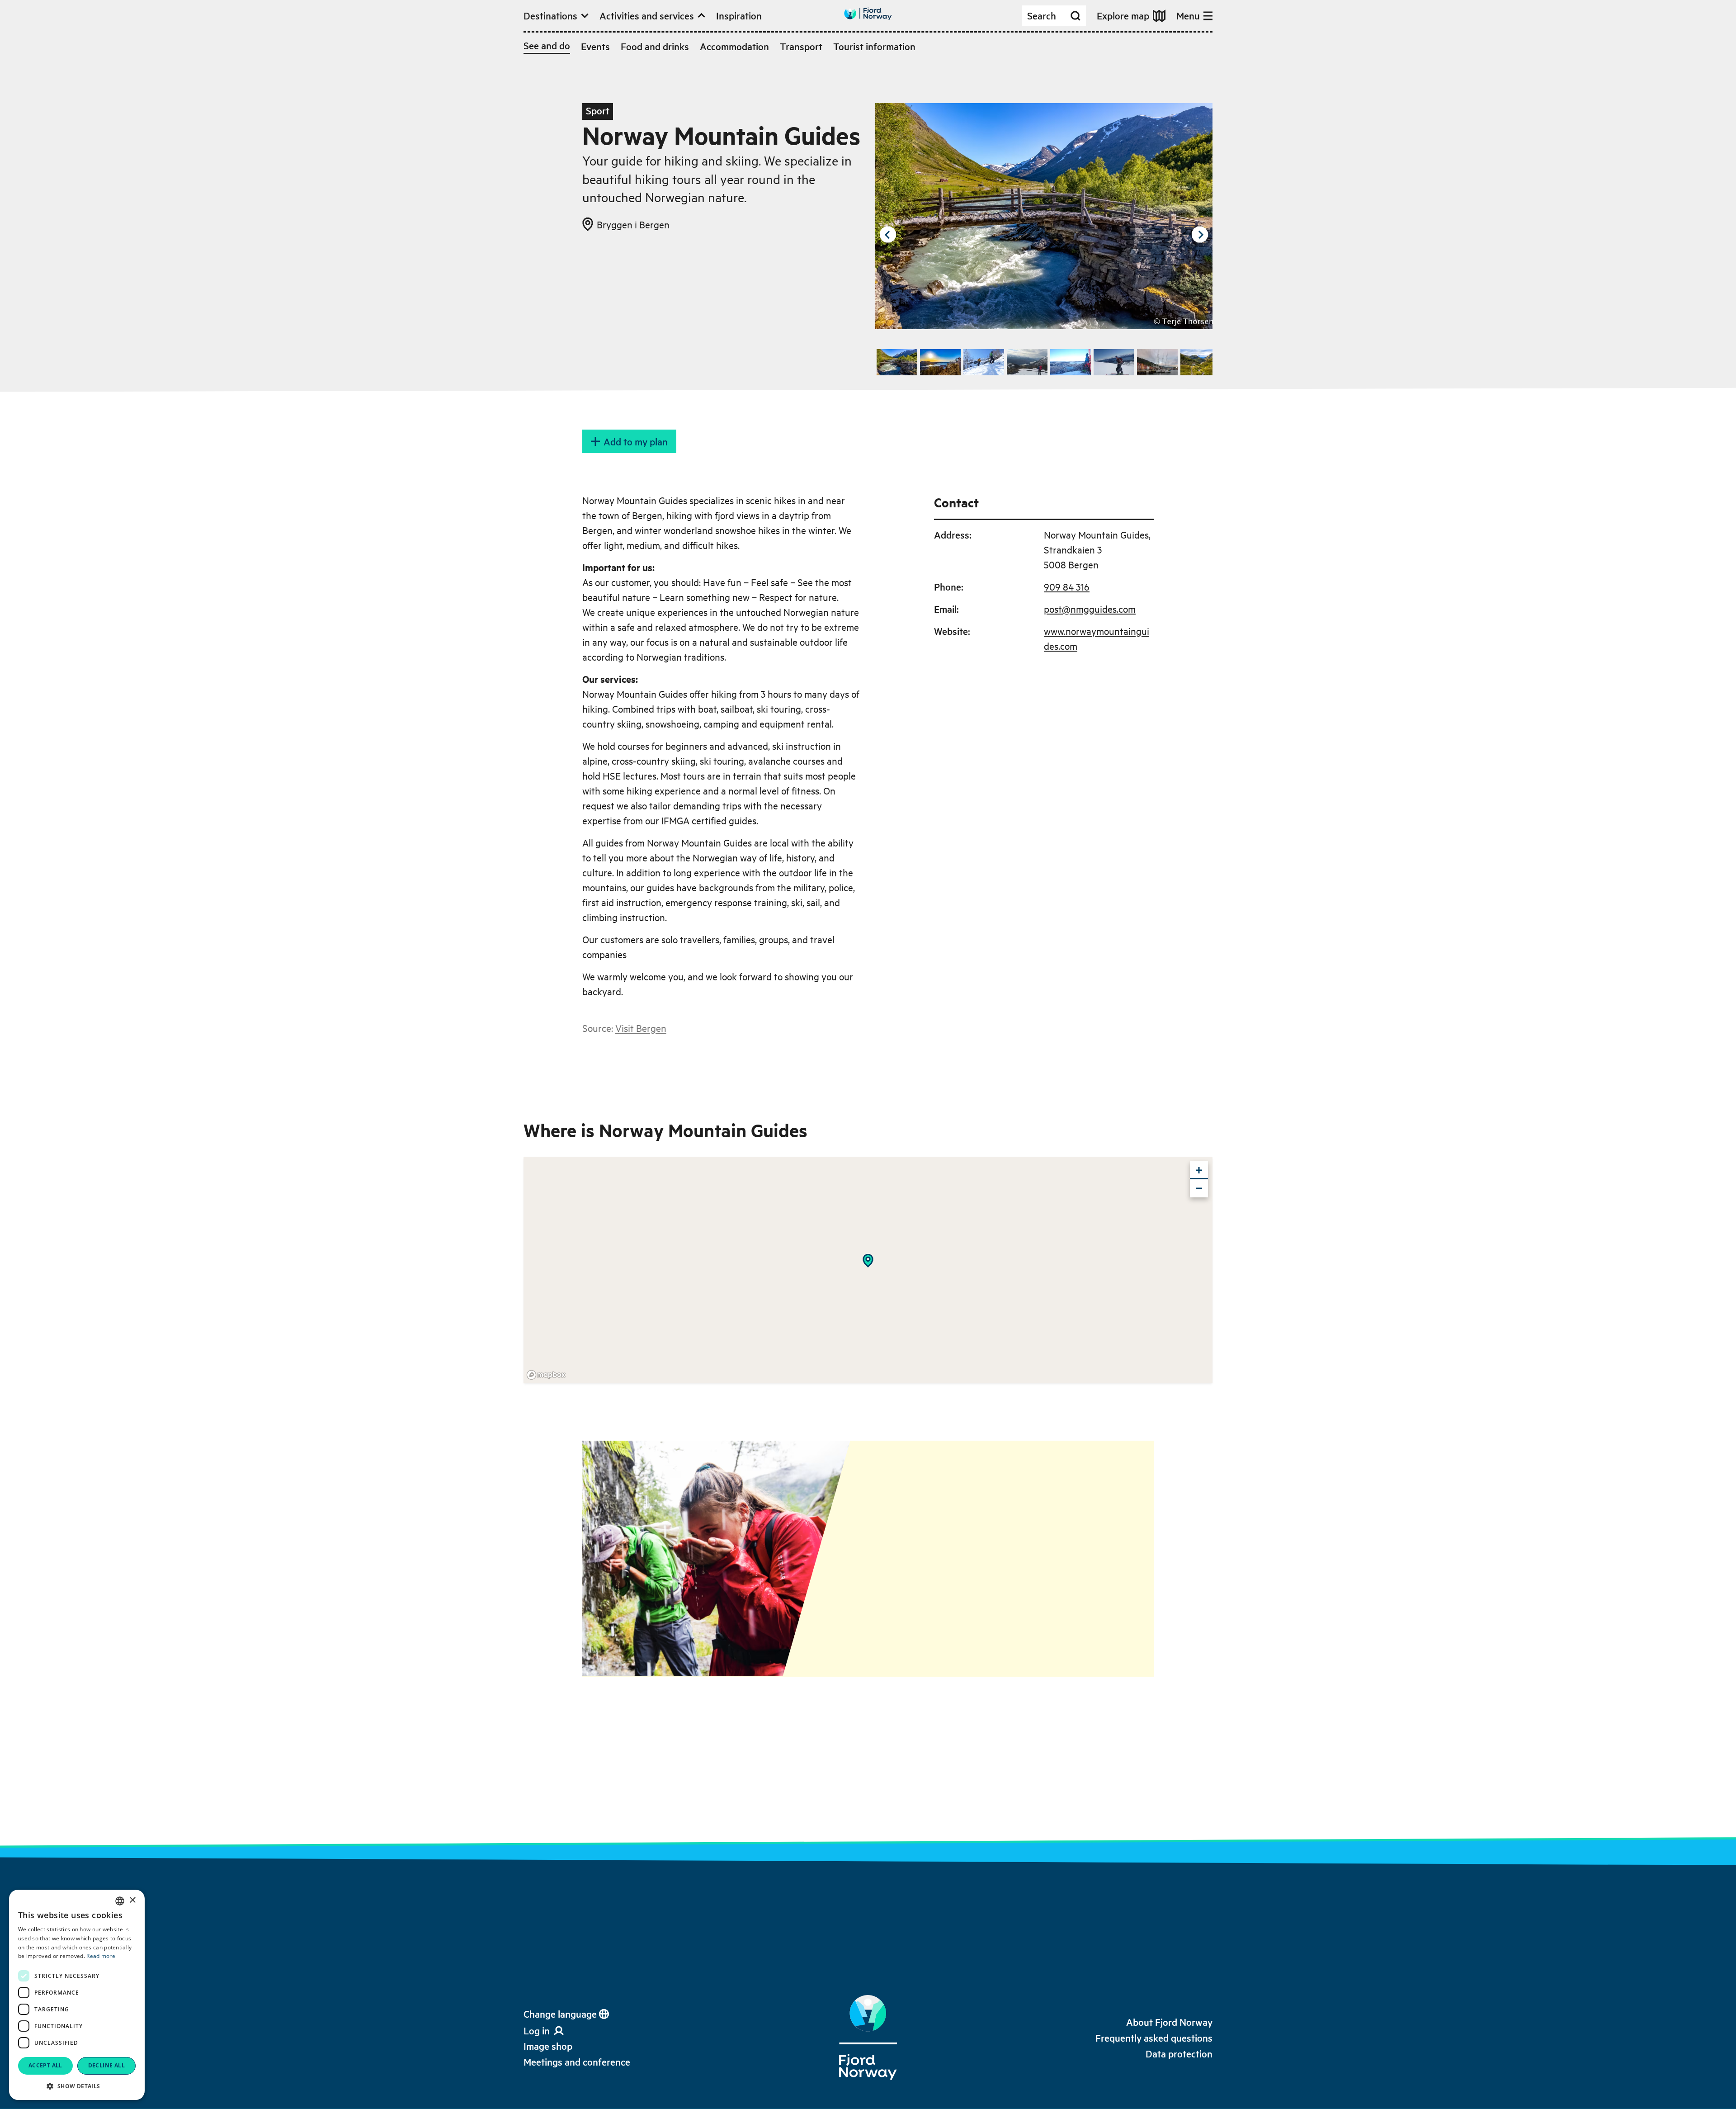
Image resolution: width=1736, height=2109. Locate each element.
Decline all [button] (106, 2065)
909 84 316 (1067, 586)
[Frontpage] (868, 2038)
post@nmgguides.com (1090, 609)
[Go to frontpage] (868, 14)
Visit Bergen (641, 1028)
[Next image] (1200, 235)
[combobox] (120, 1901)
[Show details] (868, 1261)
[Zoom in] (1199, 1170)
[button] (77, 2086)
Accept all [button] (45, 2065)
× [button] (132, 1900)
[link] (548, 2046)
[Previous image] (888, 235)
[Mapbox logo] (546, 1375)
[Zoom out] (1199, 1188)
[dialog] (77, 1995)
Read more (101, 1956)
